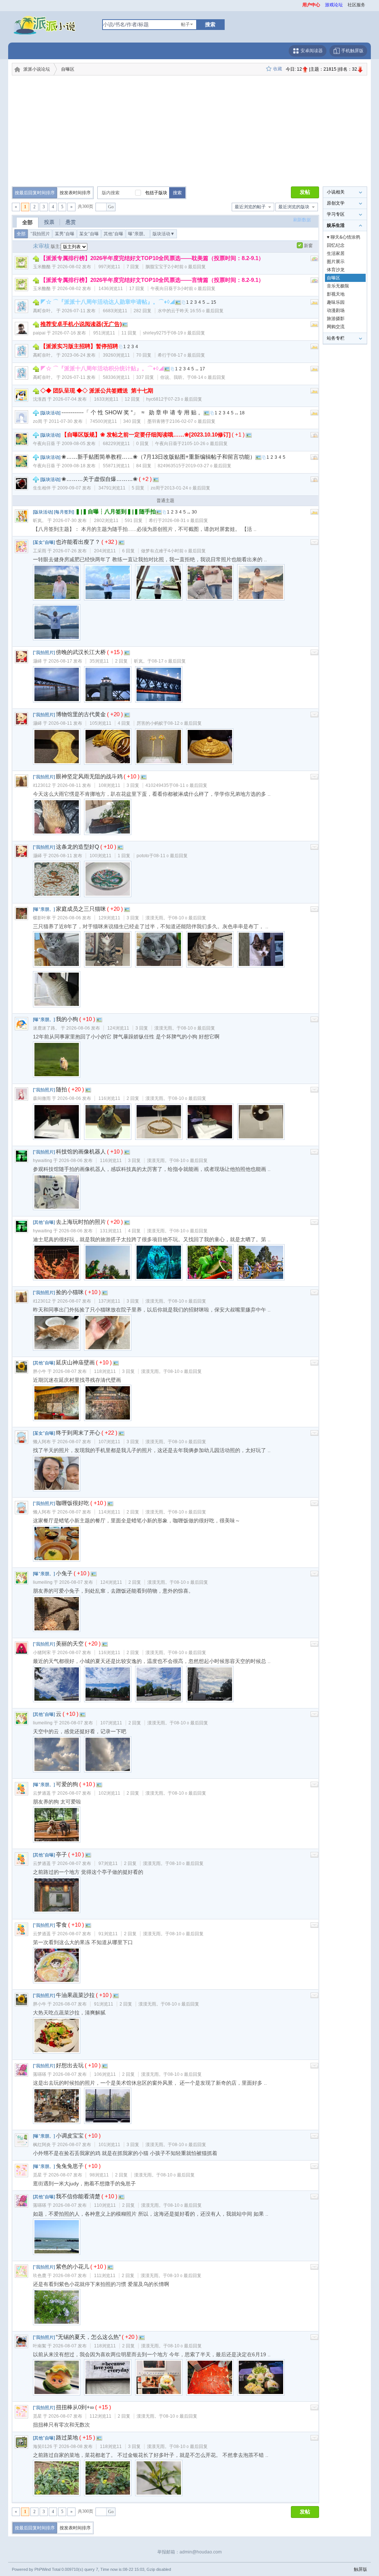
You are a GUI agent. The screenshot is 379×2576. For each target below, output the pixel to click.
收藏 (278, 69)
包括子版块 (156, 193)
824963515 (169, 466)
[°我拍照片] (44, 653)
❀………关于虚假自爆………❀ (100, 479)
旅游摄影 (336, 319)
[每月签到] (64, 512)
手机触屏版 (352, 51)
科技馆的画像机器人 (81, 1151)
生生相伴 (42, 488)
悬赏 (71, 222)
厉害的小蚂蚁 (150, 723)
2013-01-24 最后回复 (187, 488)
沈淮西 (40, 399)
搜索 (210, 24)
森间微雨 (42, 1098)
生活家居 (336, 253)
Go (111, 207)
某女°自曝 (89, 234)
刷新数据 (302, 220)
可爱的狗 (67, 1784)
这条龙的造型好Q (78, 847)
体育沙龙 (336, 270)
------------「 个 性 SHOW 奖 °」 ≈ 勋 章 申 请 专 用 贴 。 (133, 412)
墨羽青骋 (156, 421)
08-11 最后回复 (190, 785)
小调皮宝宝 (70, 2136)
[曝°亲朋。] (44, 909)
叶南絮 (40, 2346)
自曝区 (68, 69)
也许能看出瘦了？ (78, 542)
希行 (162, 355)
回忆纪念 (336, 245)
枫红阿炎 (42, 2145)
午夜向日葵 (162, 289)
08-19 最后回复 (188, 333)
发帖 (305, 192)
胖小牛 (40, 1371)
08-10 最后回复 (189, 918)
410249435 (157, 785)
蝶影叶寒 (42, 918)
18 (242, 413)
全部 (27, 222)
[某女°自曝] (44, 542)
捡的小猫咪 (70, 1292)
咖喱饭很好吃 (73, 1503)
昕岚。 (40, 521)
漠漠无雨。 (157, 918)
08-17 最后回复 (188, 355)
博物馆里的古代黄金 (81, 714)
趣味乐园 (336, 302)
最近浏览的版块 (294, 207)
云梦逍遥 (42, 1793)
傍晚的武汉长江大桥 (81, 652)
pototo (143, 856)
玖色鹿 (40, 2276)
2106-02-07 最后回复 (192, 421)
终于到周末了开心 (78, 1433)
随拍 (61, 1089)
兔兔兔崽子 (70, 2166)
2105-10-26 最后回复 (205, 444)
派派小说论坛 (37, 69)
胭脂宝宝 (154, 267)
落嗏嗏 (40, 2074)
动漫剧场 (336, 310)
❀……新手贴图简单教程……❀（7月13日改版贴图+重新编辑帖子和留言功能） (158, 457)
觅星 (37, 2175)
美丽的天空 (70, 1644)
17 (202, 369)
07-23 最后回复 (185, 399)
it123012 (42, 785)
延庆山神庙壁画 (75, 1362)
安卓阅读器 (311, 51)
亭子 (61, 1854)
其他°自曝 (113, 234)
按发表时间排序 (75, 193)
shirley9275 (155, 333)
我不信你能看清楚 (78, 2196)
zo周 (38, 421)
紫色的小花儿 (73, 2267)
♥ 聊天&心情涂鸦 (343, 237)
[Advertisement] (189, 131)
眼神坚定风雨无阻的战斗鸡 (89, 776)
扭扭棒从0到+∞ (75, 2407)
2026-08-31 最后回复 (185, 521)
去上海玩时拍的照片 (81, 1222)
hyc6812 (155, 399)
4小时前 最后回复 (187, 551)
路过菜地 (67, 2437)
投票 (49, 222)
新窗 (308, 246)
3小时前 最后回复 (196, 289)
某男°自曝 (65, 234)
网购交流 (336, 327)
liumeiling (43, 1582)
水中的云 (167, 311)
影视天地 (336, 294)
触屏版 (360, 2569)
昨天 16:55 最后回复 (202, 311)
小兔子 (64, 1573)
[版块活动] (50, 413)
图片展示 (336, 262)
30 (194, 512)
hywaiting (43, 1161)
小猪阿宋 (42, 1653)
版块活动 (164, 234)
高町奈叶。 (44, 311)
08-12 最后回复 (185, 723)
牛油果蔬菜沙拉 (75, 1995)
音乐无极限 (338, 286)
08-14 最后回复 (208, 377)
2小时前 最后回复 (187, 267)
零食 (61, 1925)
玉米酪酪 (42, 267)
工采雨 (40, 551)
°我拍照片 (40, 234)
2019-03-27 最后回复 (208, 466)
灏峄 (37, 661)
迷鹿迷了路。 (46, 1028)
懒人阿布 (42, 1442)
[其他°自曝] (44, 1222)
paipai (39, 333)
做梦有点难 (152, 551)
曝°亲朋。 (138, 234)
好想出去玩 (70, 2065)
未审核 (41, 246)
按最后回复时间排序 (35, 193)
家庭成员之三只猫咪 (81, 909)
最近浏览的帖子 (250, 207)
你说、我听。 (174, 377)
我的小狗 (67, 1019)
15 (214, 302)
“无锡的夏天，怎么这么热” (88, 2337)
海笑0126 (43, 2447)
